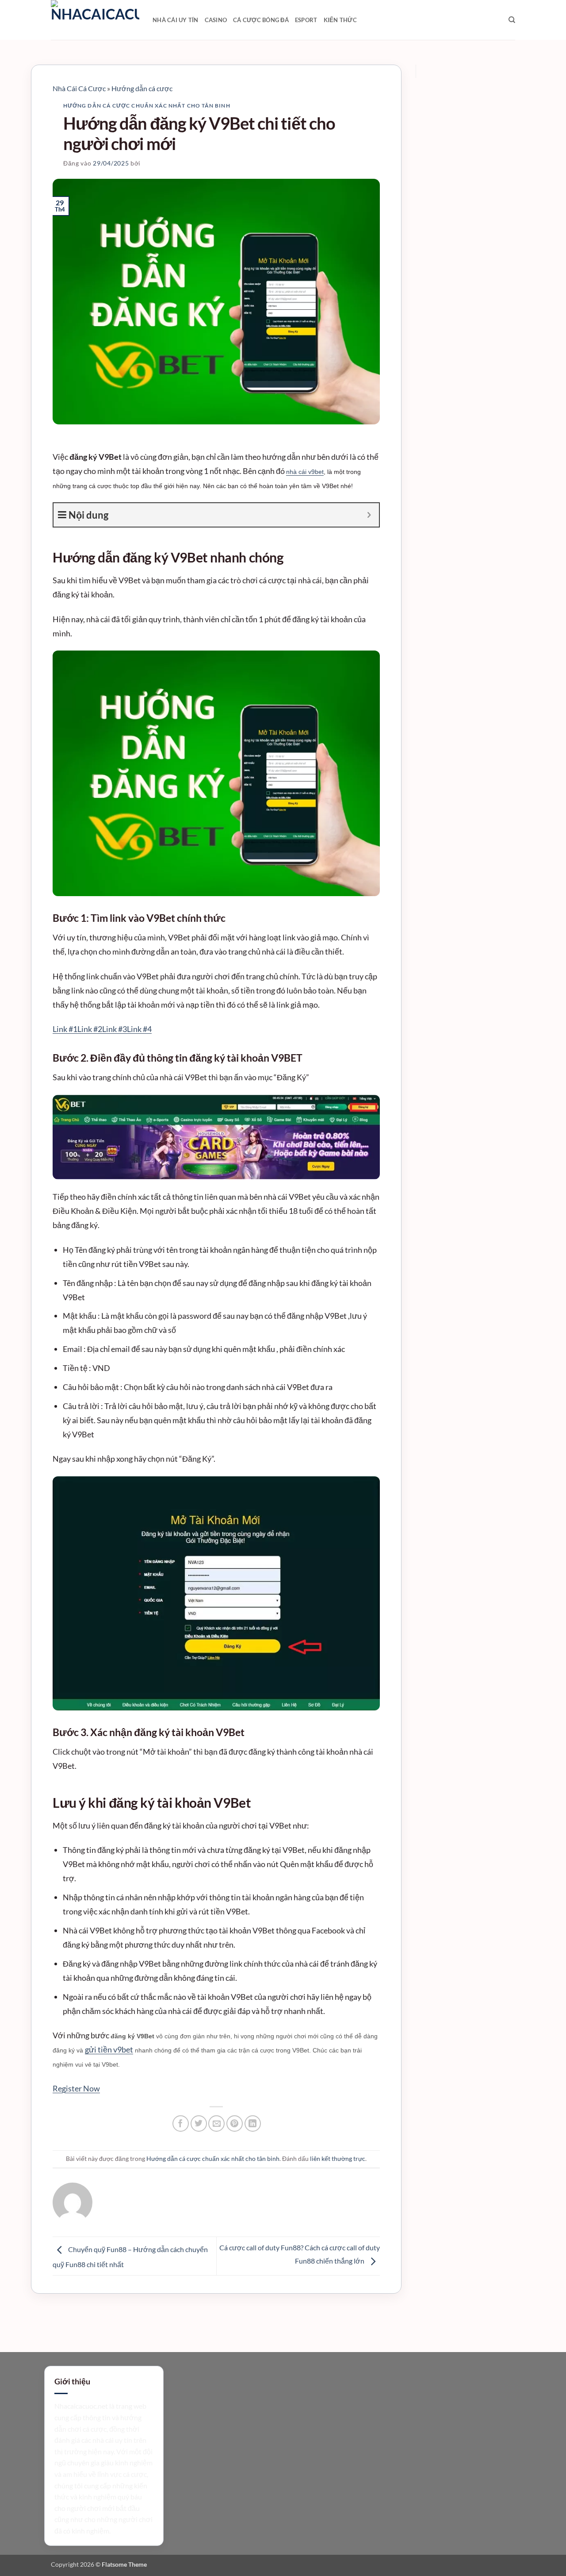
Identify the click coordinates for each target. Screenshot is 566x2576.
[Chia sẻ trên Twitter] (199, 2124)
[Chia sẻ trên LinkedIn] (253, 2124)
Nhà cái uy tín (176, 20)
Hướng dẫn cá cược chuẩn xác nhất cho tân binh (147, 106)
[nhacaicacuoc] (95, 20)
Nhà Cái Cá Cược (79, 88)
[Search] (512, 20)
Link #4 (139, 1029)
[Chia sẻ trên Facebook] (181, 2124)
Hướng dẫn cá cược (142, 88)
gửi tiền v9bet (109, 2049)
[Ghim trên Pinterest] (235, 2124)
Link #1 (65, 1029)
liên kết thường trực (338, 2158)
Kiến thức (340, 20)
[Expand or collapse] (369, 515)
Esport (306, 20)
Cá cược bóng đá (261, 20)
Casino (216, 20)
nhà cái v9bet (305, 472)
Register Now (76, 2088)
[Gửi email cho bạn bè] (216, 2124)
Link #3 (115, 1029)
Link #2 (90, 1029)
